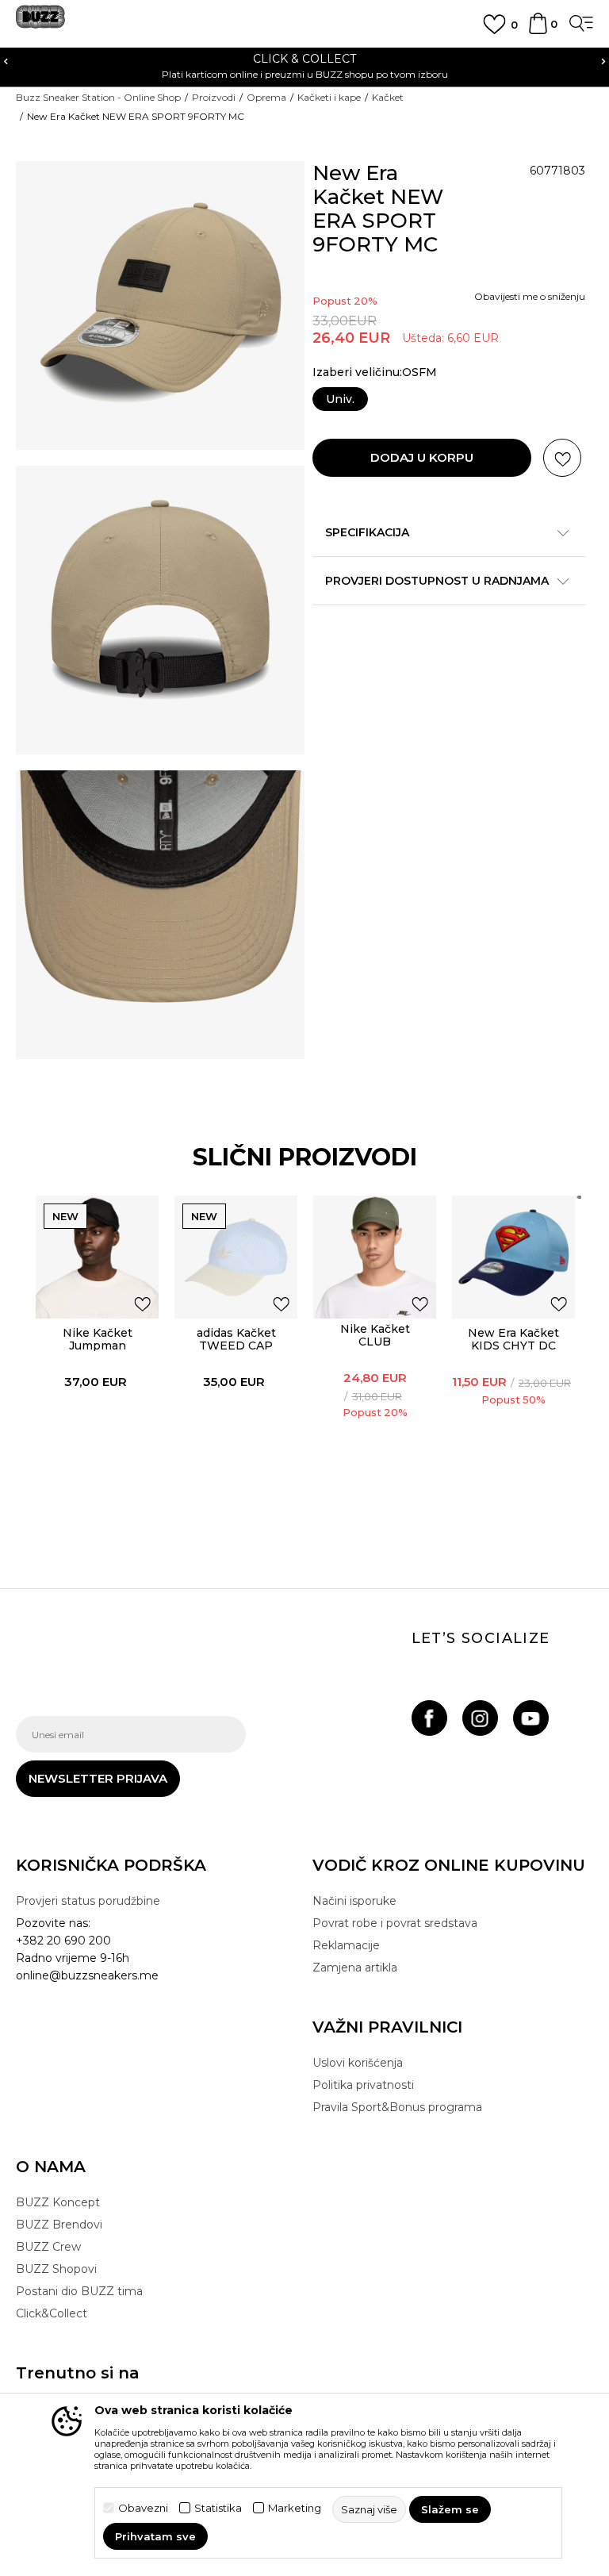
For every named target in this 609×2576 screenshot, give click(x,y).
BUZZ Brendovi (59, 2225)
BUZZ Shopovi (56, 2269)
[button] (562, 458)
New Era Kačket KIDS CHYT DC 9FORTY (513, 1346)
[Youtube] (531, 1718)
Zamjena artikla (355, 1968)
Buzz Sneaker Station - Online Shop (98, 97)
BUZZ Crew (48, 2247)
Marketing (295, 2508)
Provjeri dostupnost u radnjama (437, 581)
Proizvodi (214, 97)
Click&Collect (52, 2313)
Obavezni (143, 2508)
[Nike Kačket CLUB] (375, 1257)
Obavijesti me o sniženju (530, 296)
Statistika (218, 2508)
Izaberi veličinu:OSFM (375, 372)
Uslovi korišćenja (358, 2063)
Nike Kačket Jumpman (98, 1339)
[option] (304, 65)
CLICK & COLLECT (304, 59)
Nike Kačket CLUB (375, 1335)
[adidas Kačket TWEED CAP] (236, 1257)
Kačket (388, 97)
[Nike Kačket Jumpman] (97, 1257)
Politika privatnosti (363, 2085)
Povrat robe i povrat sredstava (395, 1923)
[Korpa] (538, 31)
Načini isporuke (354, 1901)
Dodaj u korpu (422, 457)
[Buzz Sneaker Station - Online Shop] (40, 23)
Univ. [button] (340, 399)
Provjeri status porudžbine (88, 1901)
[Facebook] (429, 1718)
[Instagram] (480, 1718)
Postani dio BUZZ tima (79, 2291)
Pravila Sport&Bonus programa (397, 2107)
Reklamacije (346, 1945)
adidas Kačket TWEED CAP (236, 1339)
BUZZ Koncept (58, 2202)
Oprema (266, 97)
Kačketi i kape (329, 97)
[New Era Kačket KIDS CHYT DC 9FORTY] (513, 1257)
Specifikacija (367, 532)
